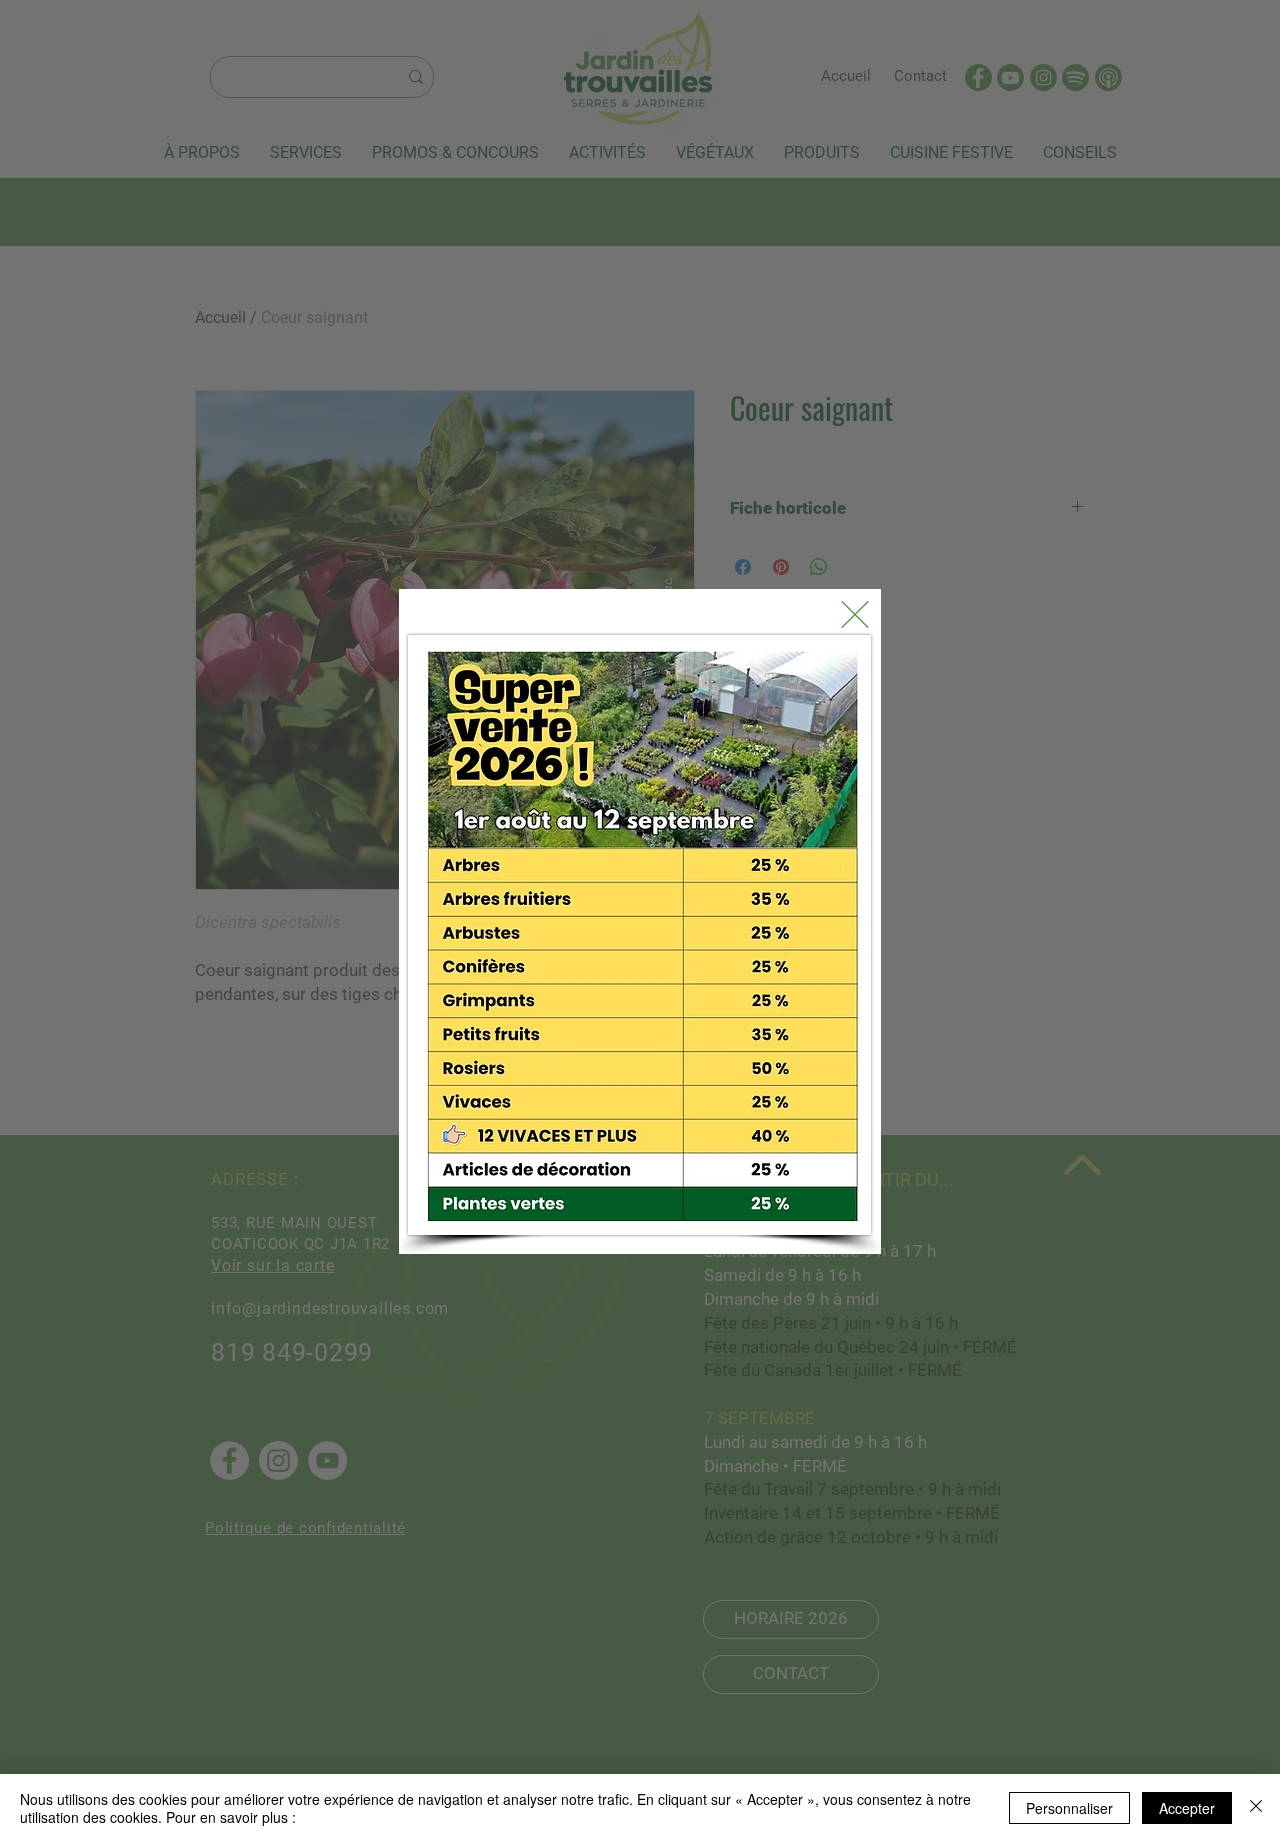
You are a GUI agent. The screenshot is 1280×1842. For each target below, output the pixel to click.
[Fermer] (1256, 1808)
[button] (855, 614)
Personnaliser (1069, 1808)
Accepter (1187, 1808)
